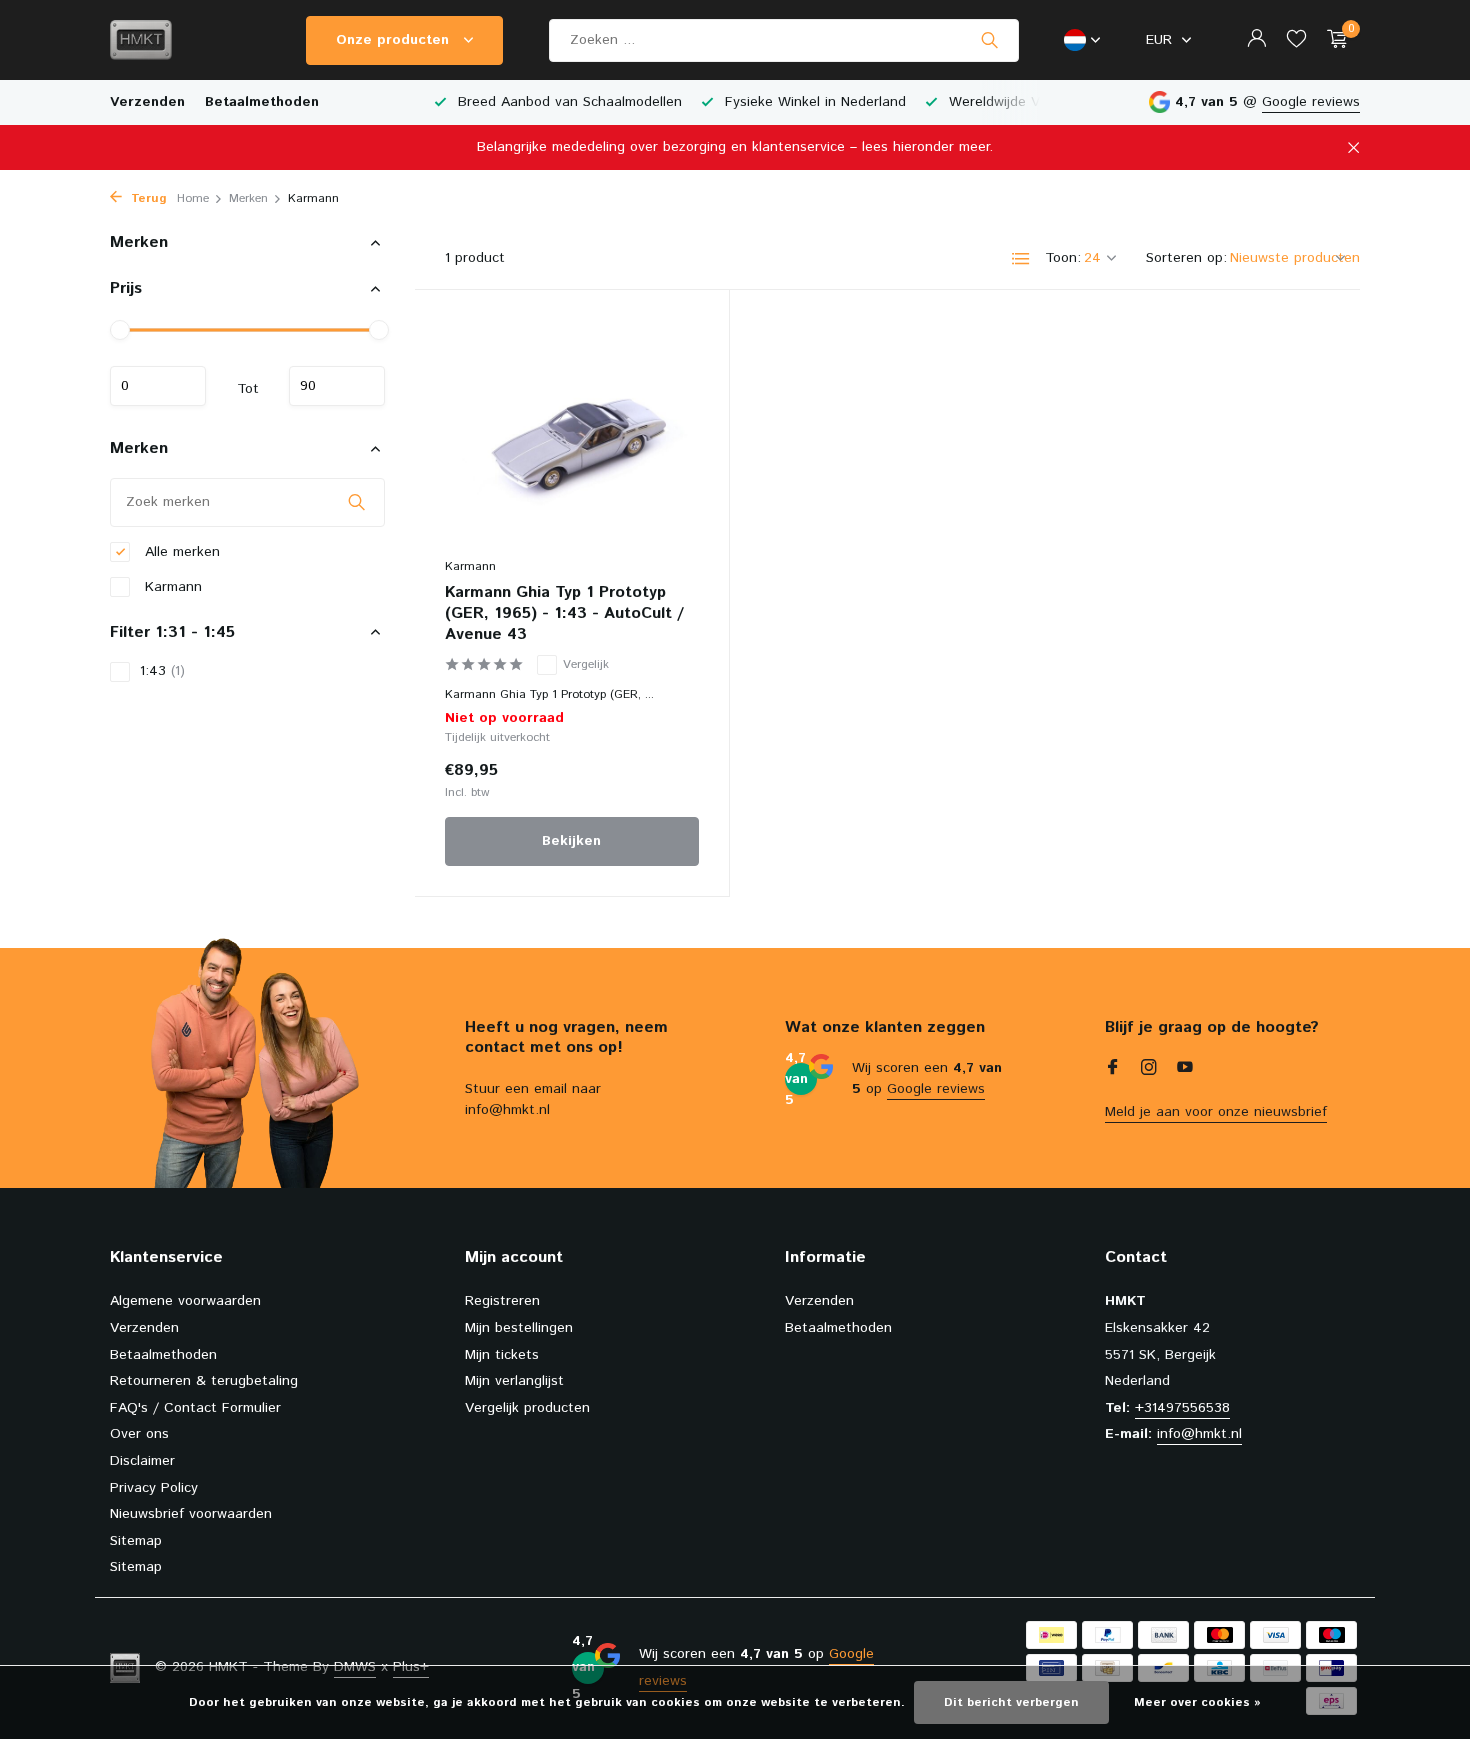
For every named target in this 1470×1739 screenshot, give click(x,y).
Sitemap (136, 1541)
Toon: (1063, 258)
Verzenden (147, 102)
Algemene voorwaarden (185, 1301)
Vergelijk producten (527, 1408)
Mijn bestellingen (519, 1328)
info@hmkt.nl (1199, 1434)
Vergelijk (586, 664)
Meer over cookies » (1197, 1702)
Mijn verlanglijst (514, 1381)
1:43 (162, 671)
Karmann (171, 586)
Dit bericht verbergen (1011, 1702)
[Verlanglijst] (1296, 40)
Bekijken (571, 841)
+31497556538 (1182, 1408)
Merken (248, 198)
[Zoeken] (989, 40)
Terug (147, 198)
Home (193, 198)
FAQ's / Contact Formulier (195, 1408)
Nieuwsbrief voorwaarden (191, 1514)
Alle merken (180, 551)
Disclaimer (142, 1461)
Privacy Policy (154, 1488)
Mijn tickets (502, 1355)
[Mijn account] (1256, 40)
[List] (1021, 259)
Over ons (139, 1434)
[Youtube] (1185, 1070)
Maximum (337, 386)
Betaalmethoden (262, 102)
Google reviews (1311, 102)
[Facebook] (1113, 1070)
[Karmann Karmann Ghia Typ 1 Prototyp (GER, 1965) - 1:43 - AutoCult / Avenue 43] (572, 433)
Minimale (158, 386)
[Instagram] (1149, 1070)
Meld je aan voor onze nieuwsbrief (1216, 1112)
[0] (1332, 40)
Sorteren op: (1186, 258)
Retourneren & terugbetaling (204, 1381)
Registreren (502, 1301)
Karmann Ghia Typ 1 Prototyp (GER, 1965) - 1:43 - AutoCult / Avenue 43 (564, 614)
